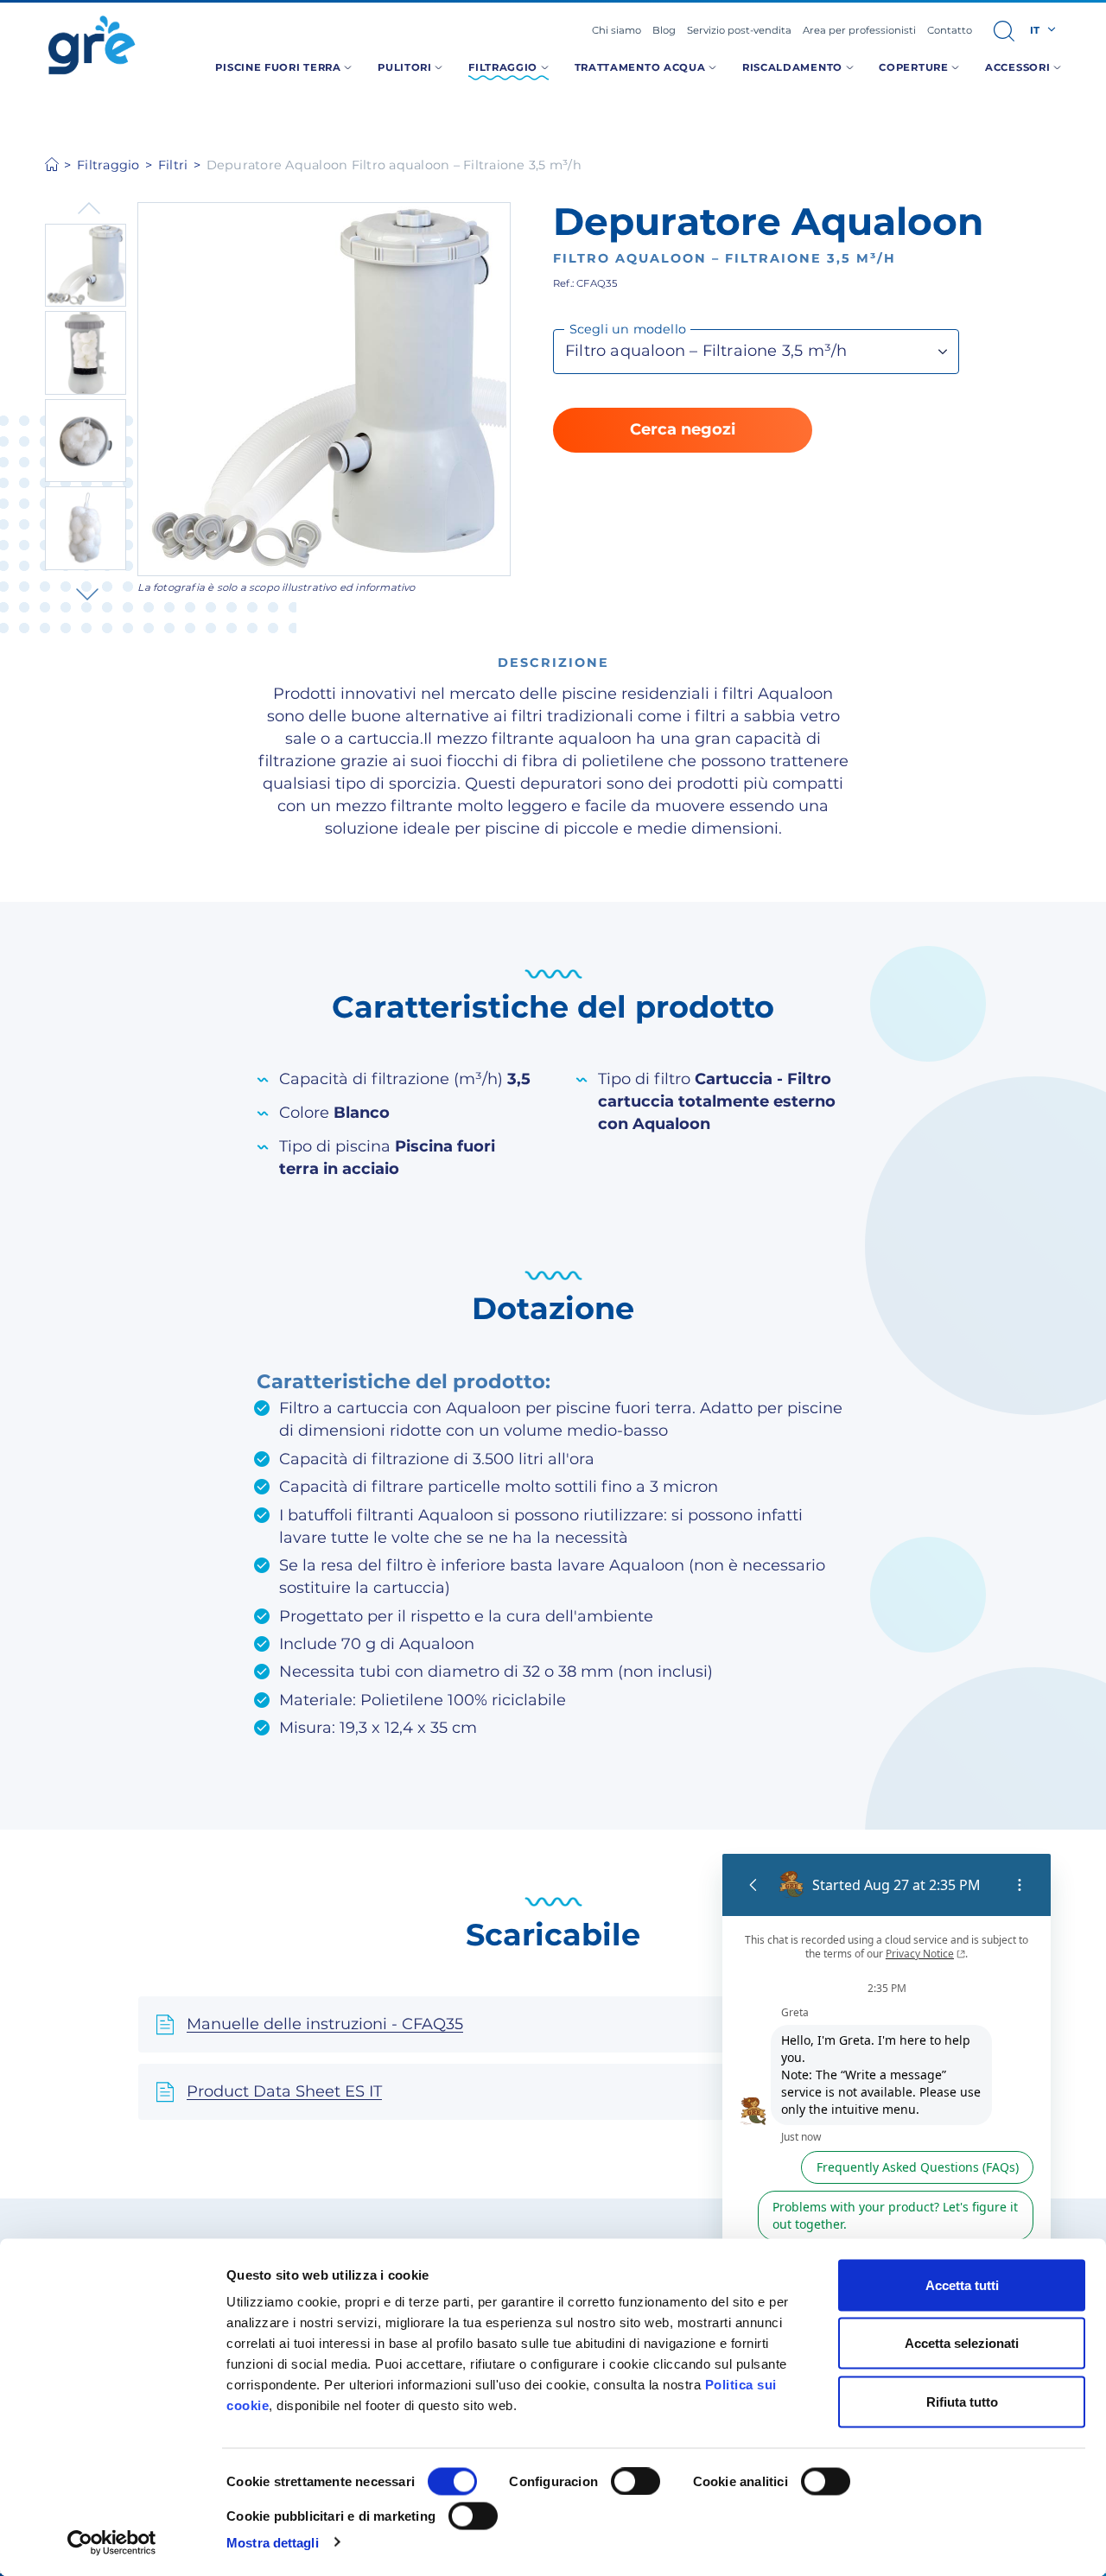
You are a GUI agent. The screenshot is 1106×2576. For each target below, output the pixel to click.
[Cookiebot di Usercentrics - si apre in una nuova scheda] (112, 2542)
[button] (1004, 31)
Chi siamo (617, 30)
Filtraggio (108, 165)
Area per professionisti (859, 30)
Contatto (950, 30)
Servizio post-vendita (739, 30)
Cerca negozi (683, 429)
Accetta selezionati (962, 2343)
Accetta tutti (962, 2285)
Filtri (173, 165)
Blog (664, 30)
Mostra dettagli (273, 2542)
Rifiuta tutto (962, 2401)
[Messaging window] (887, 2156)
